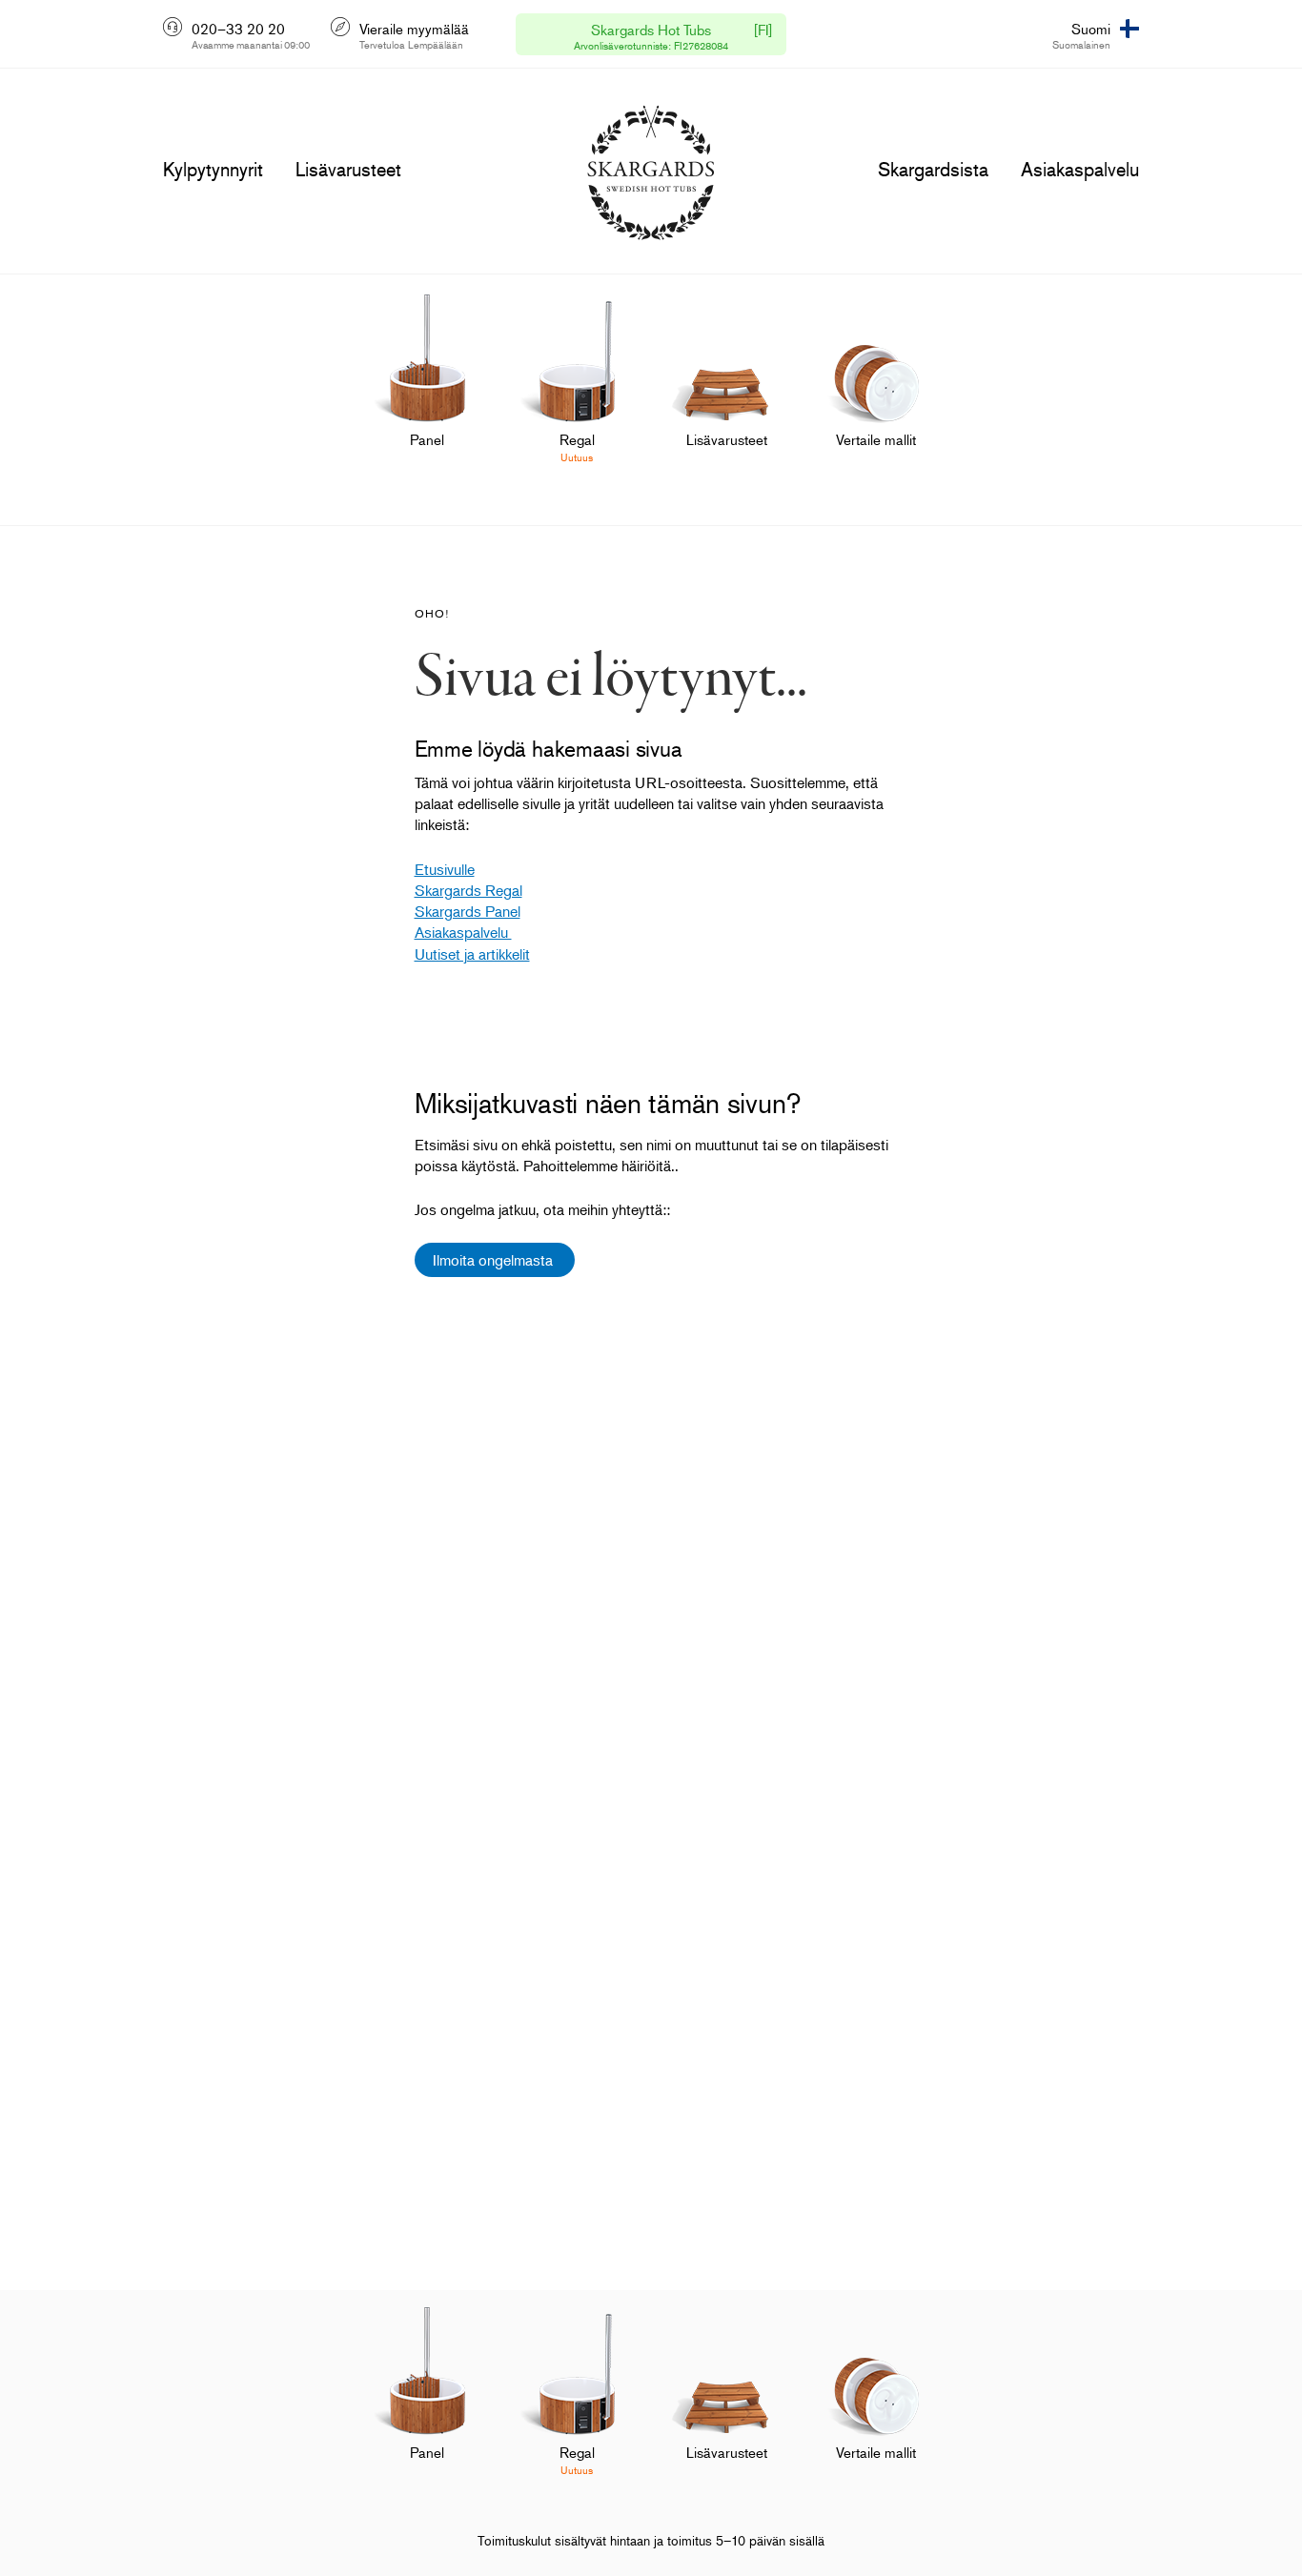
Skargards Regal (468, 890)
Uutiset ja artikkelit (472, 954)
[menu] (213, 170)
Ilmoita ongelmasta (495, 1260)
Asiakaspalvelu (463, 932)
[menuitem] (427, 391)
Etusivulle (445, 869)
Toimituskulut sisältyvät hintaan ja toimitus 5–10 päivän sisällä (651, 2540)
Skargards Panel (468, 911)
